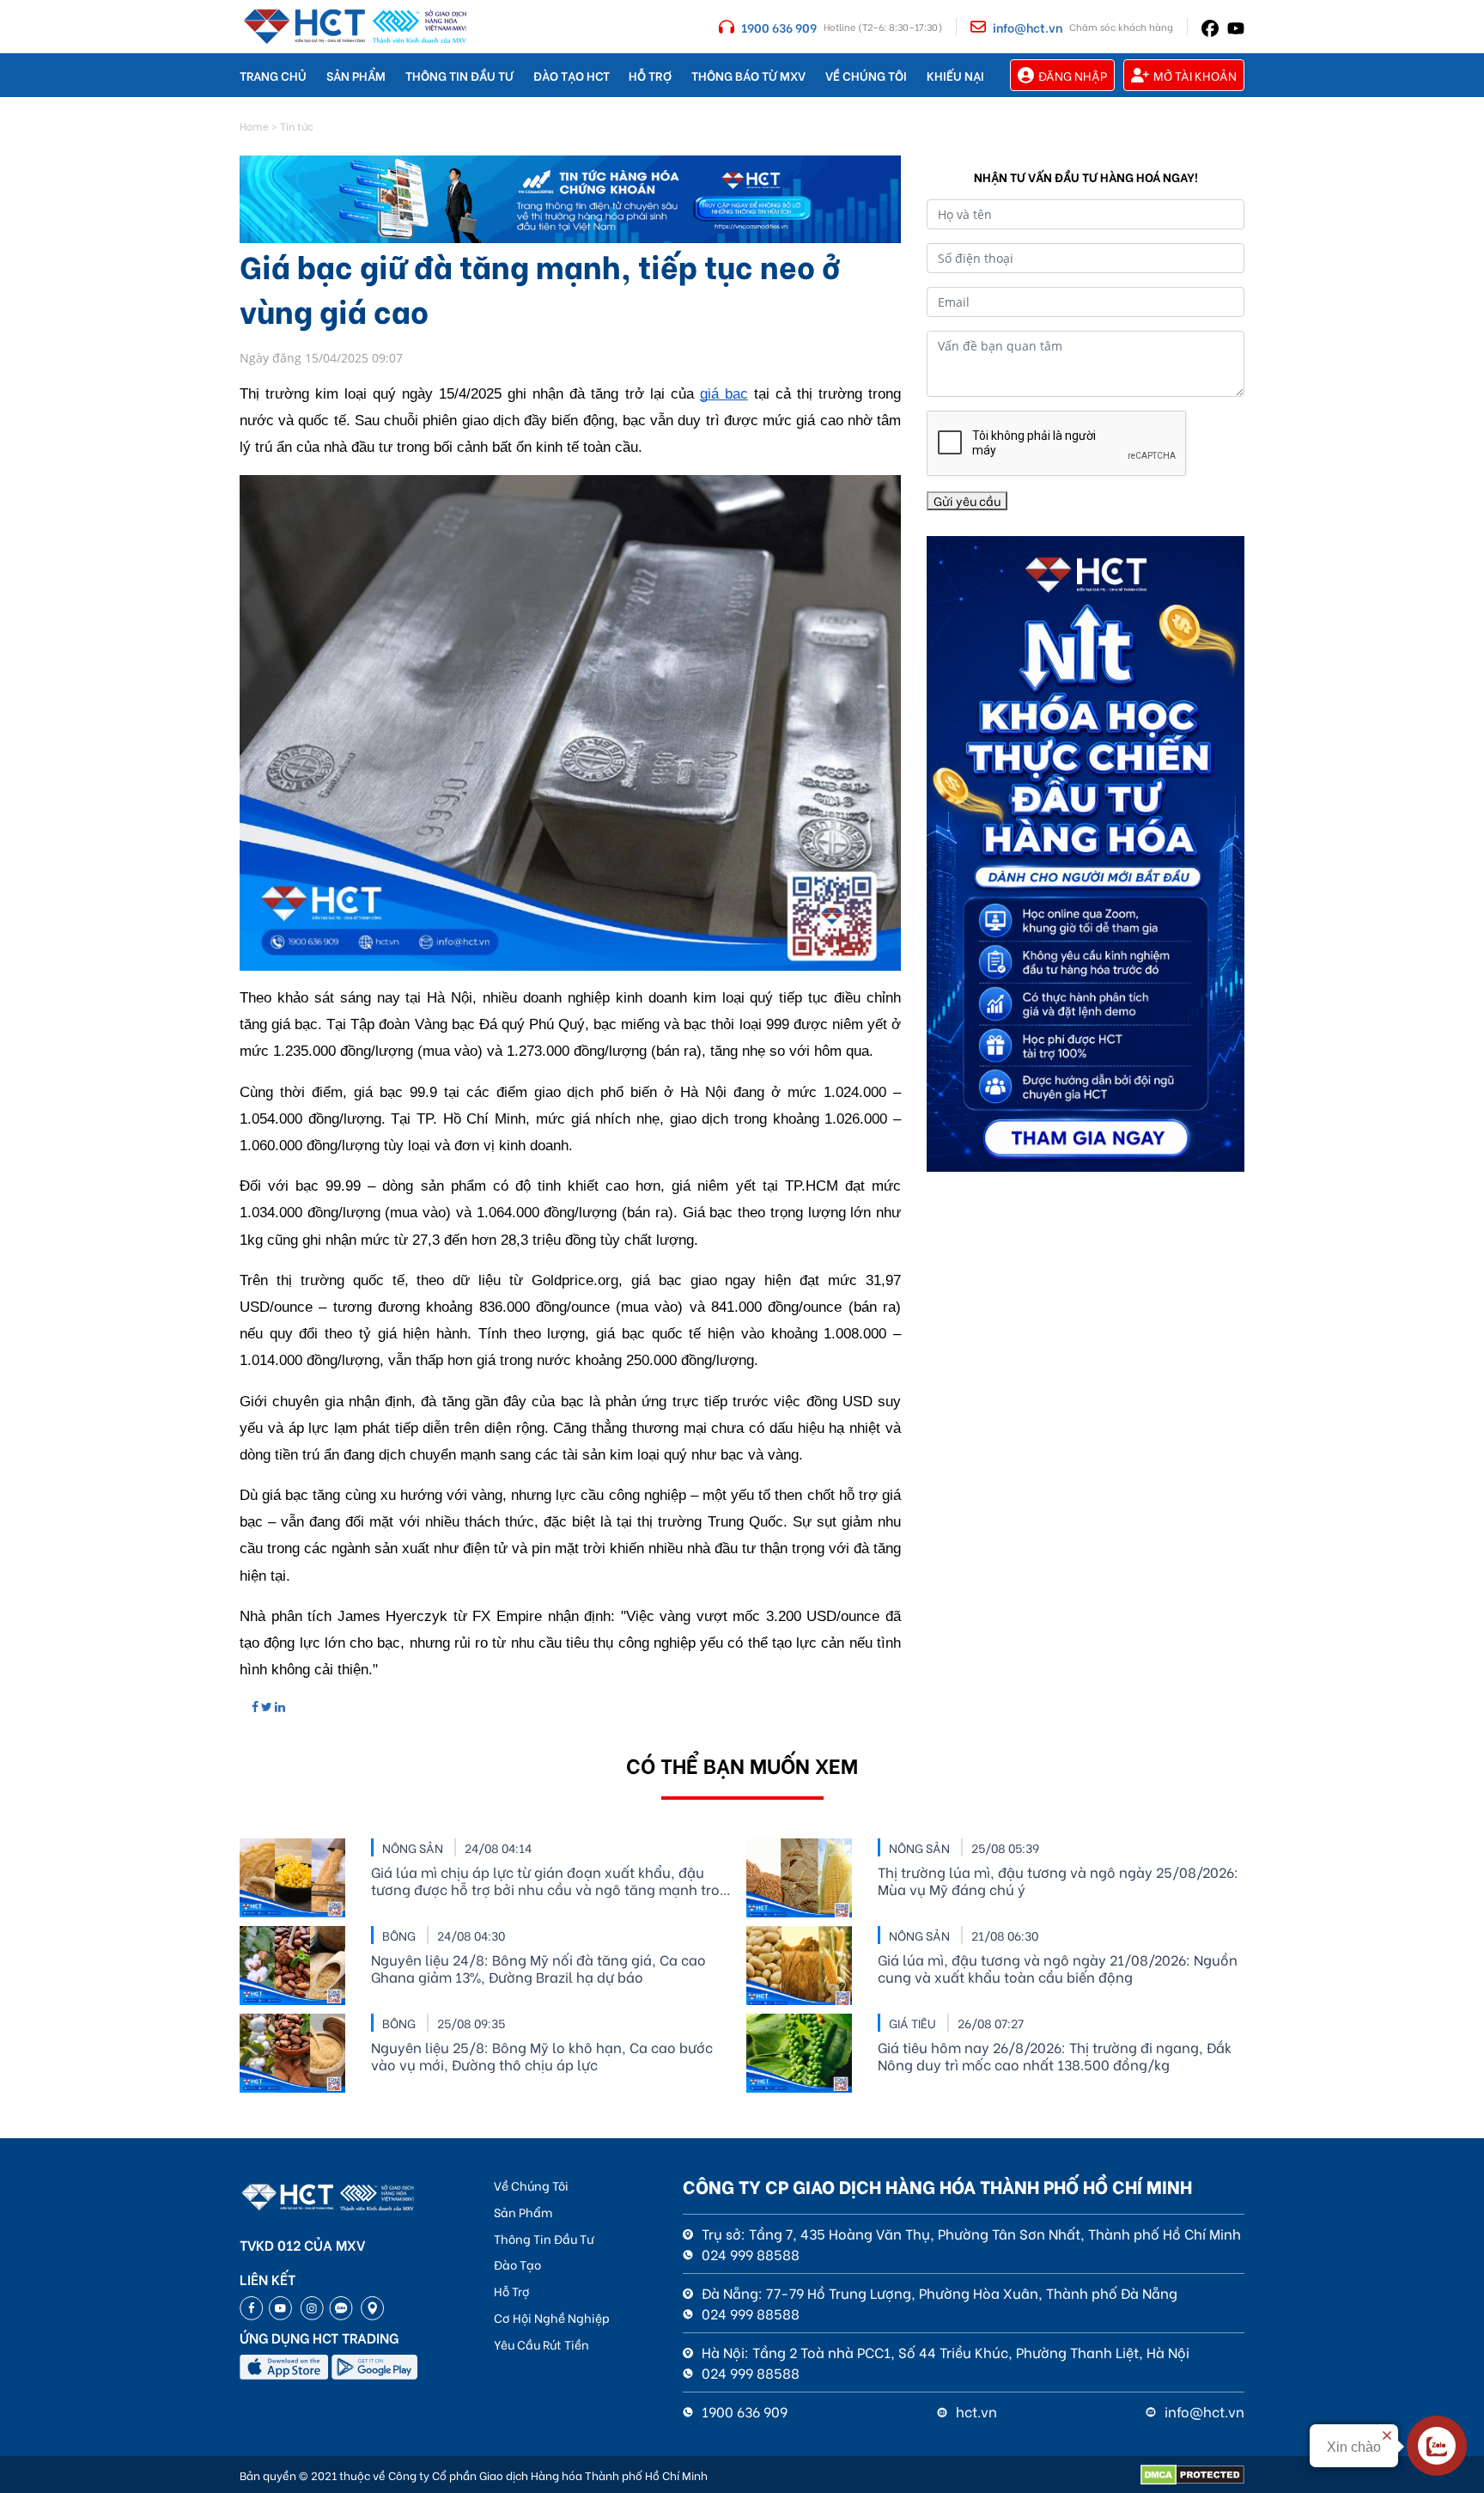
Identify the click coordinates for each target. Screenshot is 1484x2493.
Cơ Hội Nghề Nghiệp (552, 2317)
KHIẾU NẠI (955, 75)
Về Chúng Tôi (866, 75)
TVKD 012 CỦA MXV (302, 2244)
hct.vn (975, 2411)
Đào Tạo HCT (572, 75)
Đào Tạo (517, 2264)
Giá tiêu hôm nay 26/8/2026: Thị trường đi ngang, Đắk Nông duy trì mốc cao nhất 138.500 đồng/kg (1055, 2056)
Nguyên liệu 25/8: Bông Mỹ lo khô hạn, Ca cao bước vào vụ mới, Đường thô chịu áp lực (542, 2056)
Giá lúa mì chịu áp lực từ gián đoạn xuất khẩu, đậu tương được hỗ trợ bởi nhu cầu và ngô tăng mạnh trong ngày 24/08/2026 (554, 1880)
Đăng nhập (1073, 75)
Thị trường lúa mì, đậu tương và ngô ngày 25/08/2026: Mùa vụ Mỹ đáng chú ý (1058, 1880)
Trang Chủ (273, 75)
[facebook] (1210, 26)
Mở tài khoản (1195, 75)
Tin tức (297, 126)
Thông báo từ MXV (748, 75)
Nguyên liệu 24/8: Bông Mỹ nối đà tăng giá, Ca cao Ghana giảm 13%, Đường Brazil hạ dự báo (538, 1968)
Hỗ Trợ (650, 75)
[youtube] (1236, 27)
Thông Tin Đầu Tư (459, 75)
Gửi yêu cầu (967, 500)
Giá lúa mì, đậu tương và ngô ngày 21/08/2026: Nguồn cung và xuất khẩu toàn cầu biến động (1058, 1968)
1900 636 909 (779, 27)
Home (254, 126)
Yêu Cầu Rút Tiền (541, 2344)
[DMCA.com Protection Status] (1192, 2475)
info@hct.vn (1028, 27)
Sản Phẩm (356, 75)
